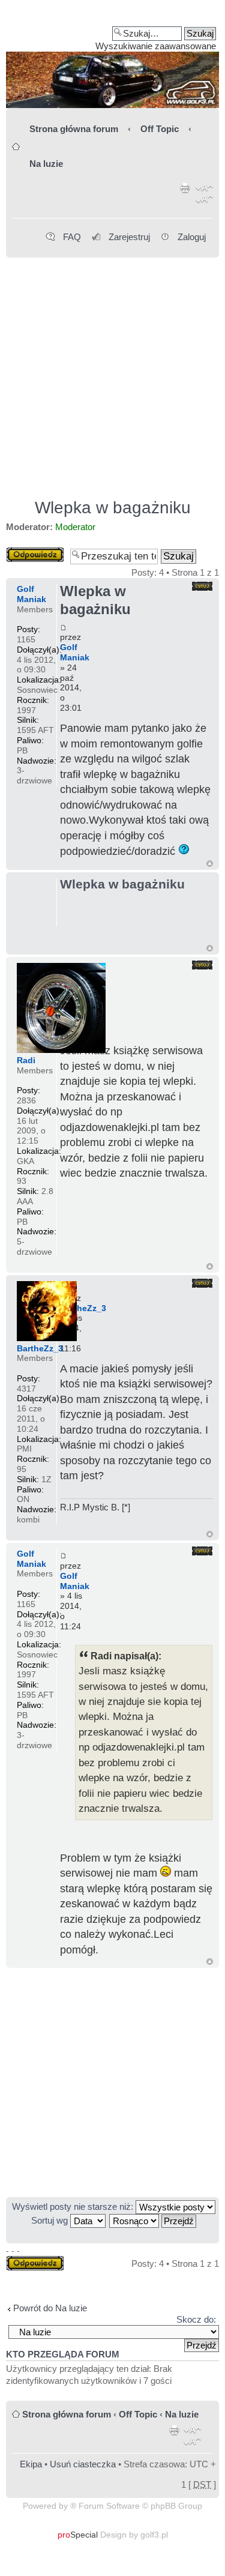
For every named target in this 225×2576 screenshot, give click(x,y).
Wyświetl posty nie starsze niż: (74, 2206)
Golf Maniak (75, 652)
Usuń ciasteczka (83, 2464)
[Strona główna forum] (112, 58)
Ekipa (31, 2464)
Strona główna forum (74, 129)
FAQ (72, 237)
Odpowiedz (28, 552)
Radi (26, 1060)
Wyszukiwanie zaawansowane (156, 46)
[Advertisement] (112, 373)
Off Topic (160, 129)
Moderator (75, 527)
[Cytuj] (202, 586)
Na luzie (46, 164)
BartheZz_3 (83, 1308)
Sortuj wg (51, 2220)
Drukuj (185, 196)
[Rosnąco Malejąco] (153, 2220)
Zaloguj (192, 237)
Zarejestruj (129, 237)
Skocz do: (196, 2319)
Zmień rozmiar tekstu (204, 196)
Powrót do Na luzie (50, 2308)
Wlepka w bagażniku (113, 508)
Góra (210, 864)
